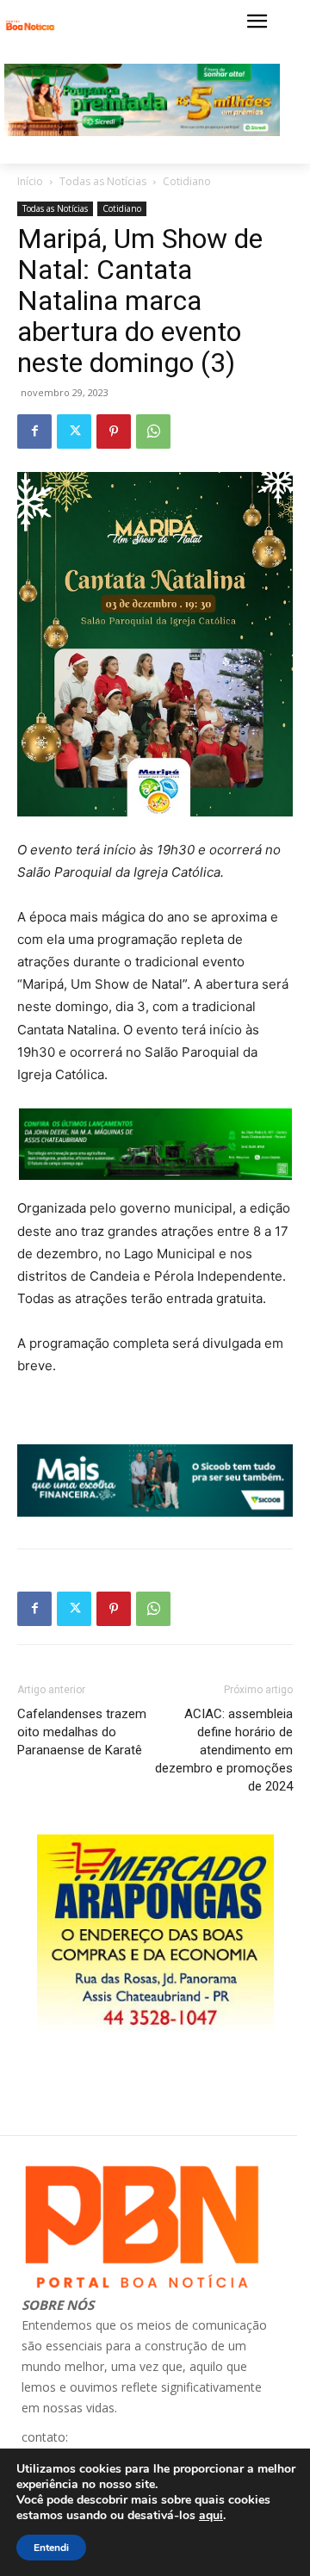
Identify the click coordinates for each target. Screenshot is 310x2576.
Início (30, 181)
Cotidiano (187, 181)
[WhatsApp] (153, 431)
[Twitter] (74, 431)
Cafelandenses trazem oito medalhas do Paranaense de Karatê (82, 1732)
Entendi (51, 2548)
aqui (211, 2516)
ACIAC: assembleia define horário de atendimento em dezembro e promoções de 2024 (224, 1750)
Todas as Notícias (103, 181)
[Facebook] (34, 431)
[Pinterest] (114, 431)
